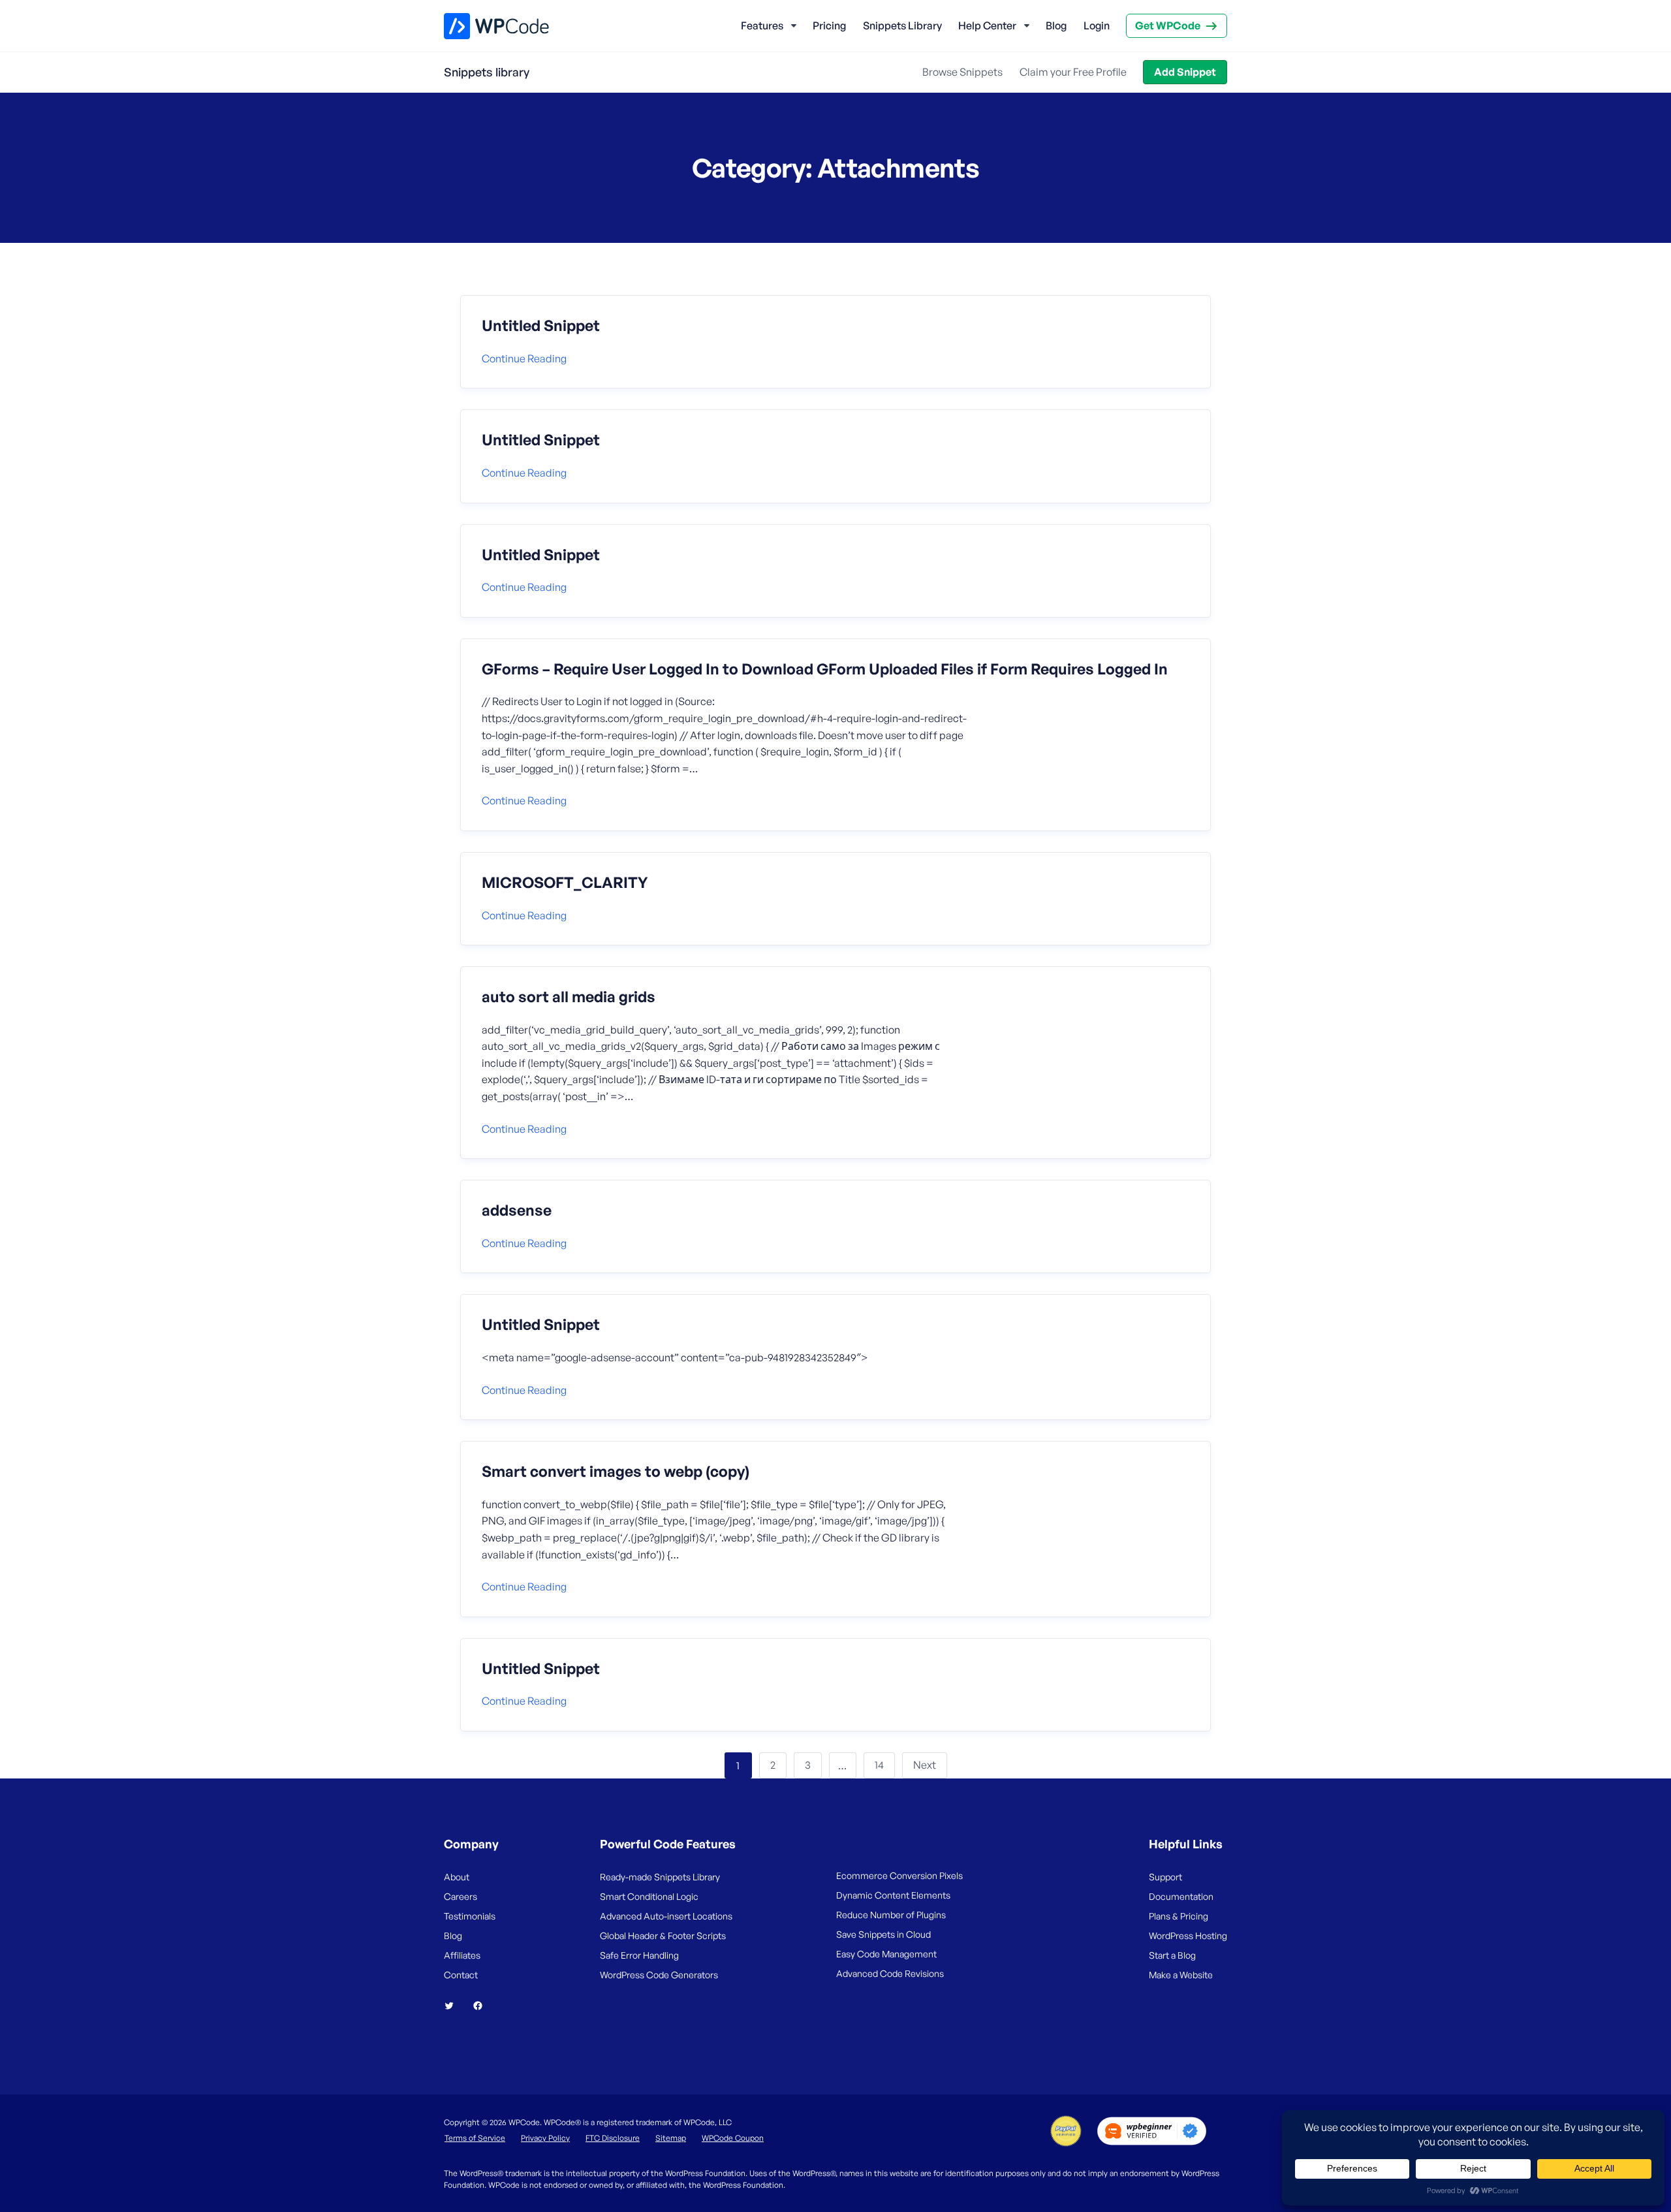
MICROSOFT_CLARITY (565, 883)
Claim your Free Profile (1073, 72)
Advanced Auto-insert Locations (666, 1916)
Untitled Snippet (541, 326)
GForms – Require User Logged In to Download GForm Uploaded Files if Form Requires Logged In (825, 669)
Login (1097, 25)
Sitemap (671, 2138)
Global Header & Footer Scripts (663, 1936)
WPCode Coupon (733, 2138)
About (457, 1877)
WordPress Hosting (1188, 1936)
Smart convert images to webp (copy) (616, 1472)
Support (1165, 1877)
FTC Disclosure (613, 2138)
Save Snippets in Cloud (883, 1934)
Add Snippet (1185, 72)
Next (925, 1765)
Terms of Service (475, 2138)
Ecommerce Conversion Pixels (899, 1875)
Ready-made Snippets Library (660, 1877)
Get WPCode (1168, 25)
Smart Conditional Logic (649, 1896)
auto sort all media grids (569, 997)
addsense (517, 1210)
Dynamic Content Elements (893, 1895)
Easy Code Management (886, 1954)
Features (762, 25)
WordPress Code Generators (659, 1975)
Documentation (1181, 1896)
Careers (461, 1896)
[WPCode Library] (485, 26)
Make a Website (1181, 1975)
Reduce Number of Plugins (891, 1915)
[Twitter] (454, 2006)
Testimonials (470, 1916)
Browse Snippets (962, 72)
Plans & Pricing (1179, 1916)
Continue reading (524, 358)
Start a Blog (1172, 1955)
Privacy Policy (545, 2138)
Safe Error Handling (639, 1955)
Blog (1056, 25)
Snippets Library (902, 25)
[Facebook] (483, 2006)
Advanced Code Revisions (890, 1973)
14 (879, 1765)
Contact (461, 1975)
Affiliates (462, 1955)
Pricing (829, 25)
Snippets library (487, 72)
